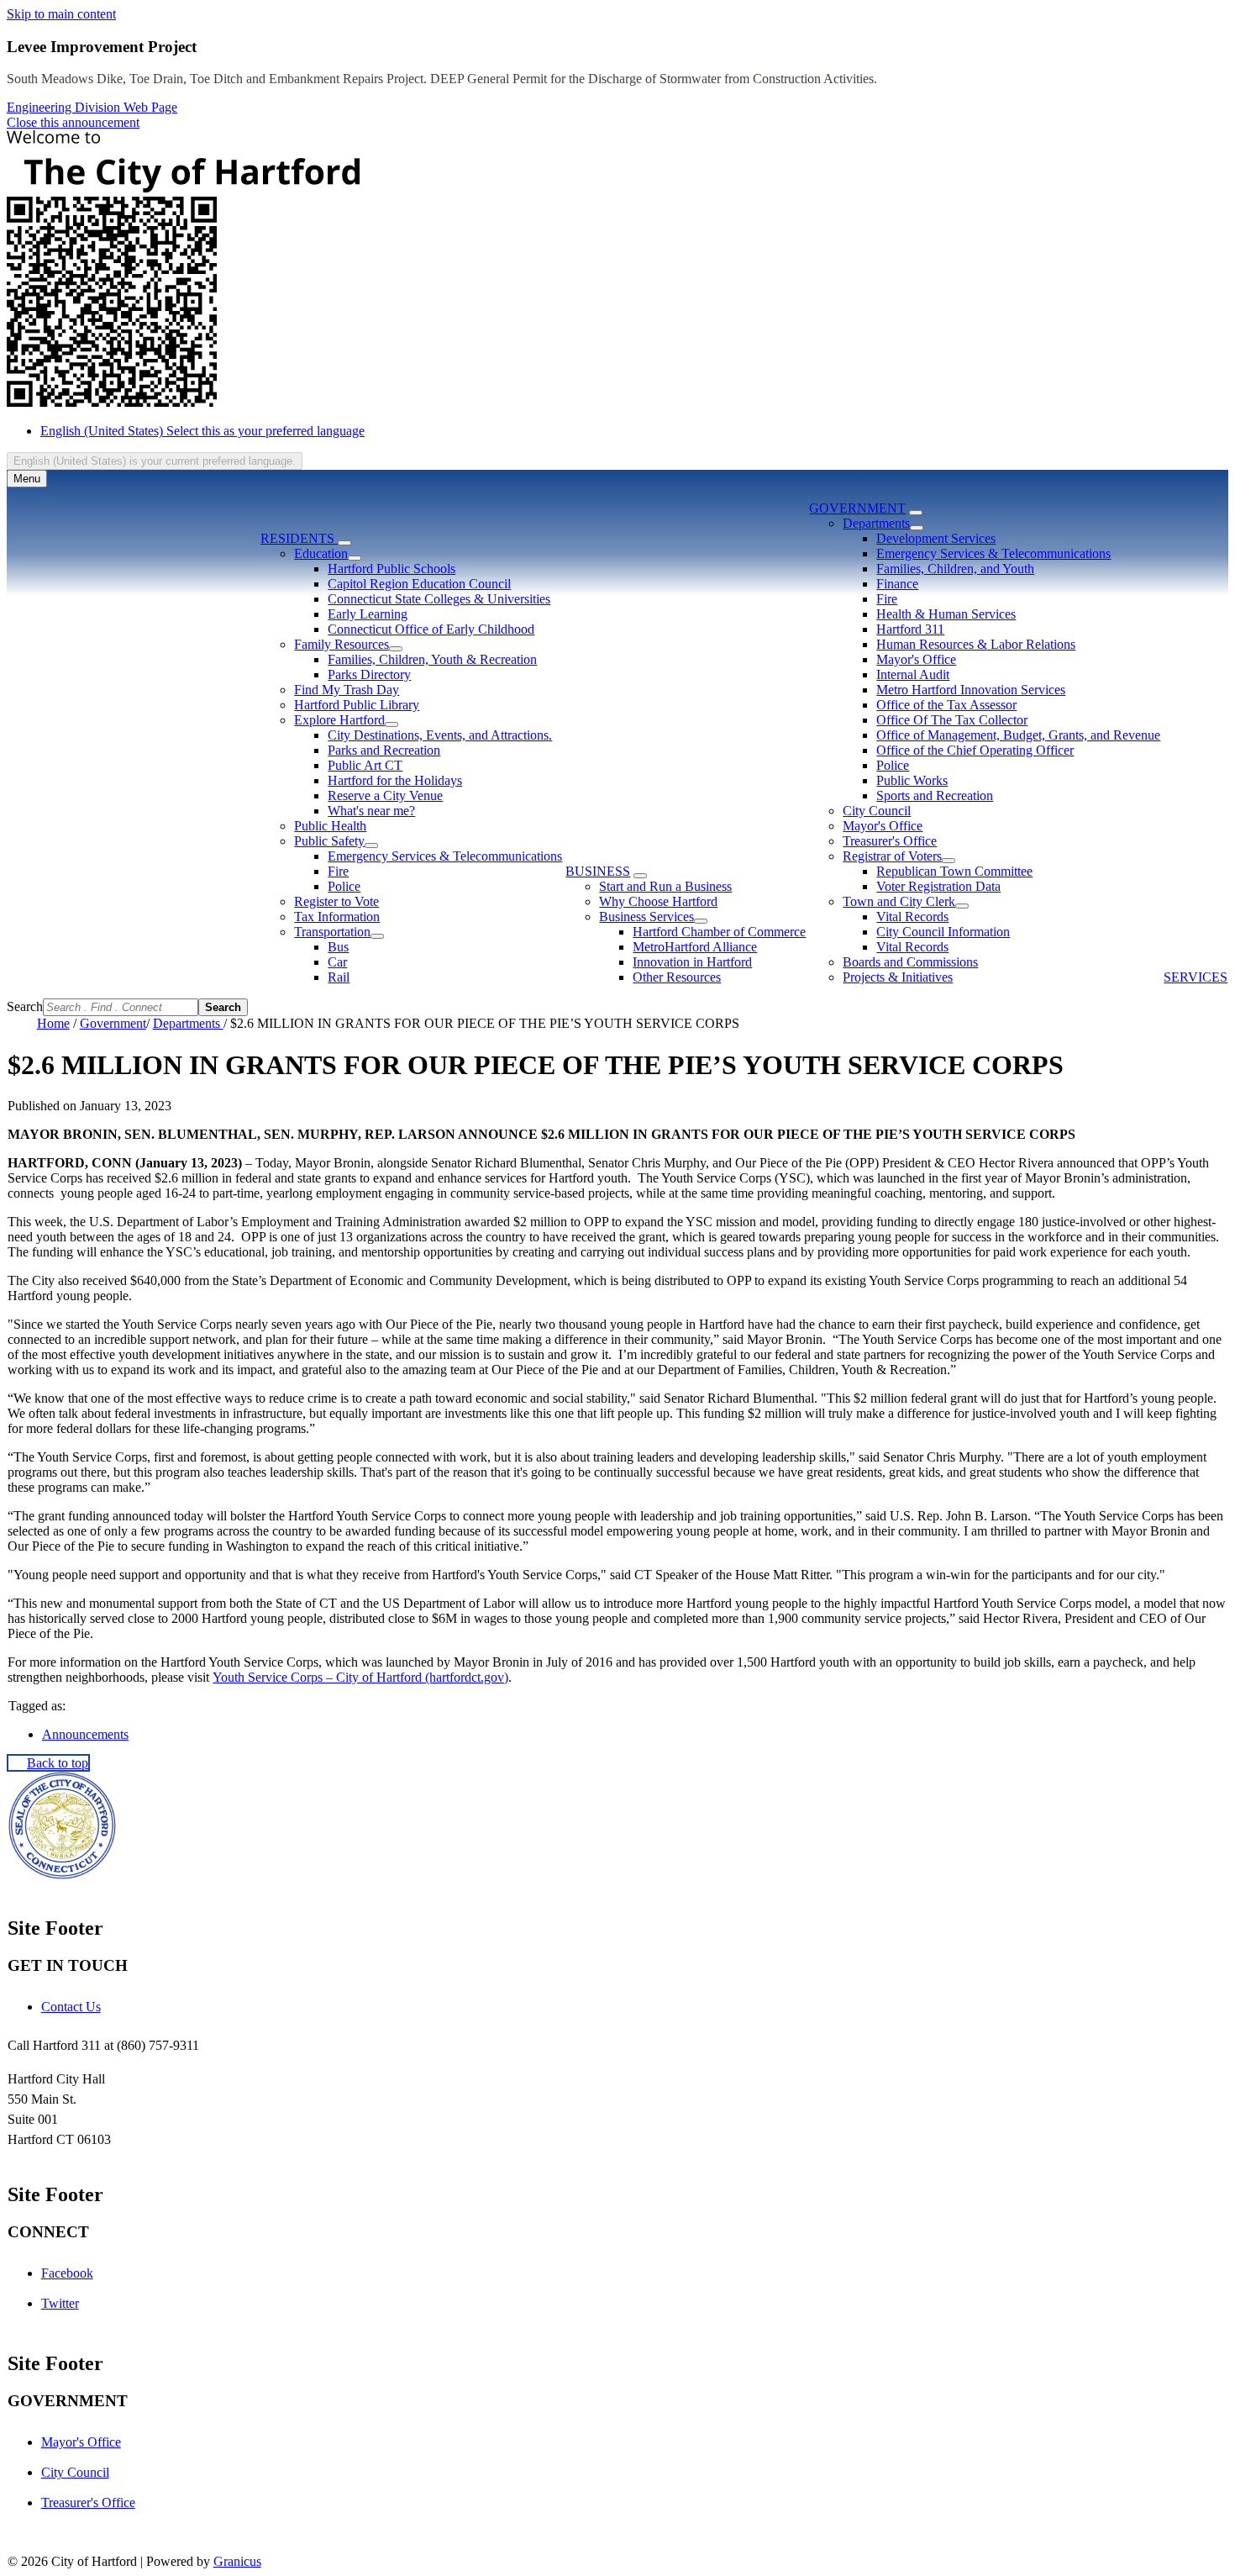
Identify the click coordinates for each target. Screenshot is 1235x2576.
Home (53, 1023)
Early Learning (368, 614)
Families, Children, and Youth (955, 569)
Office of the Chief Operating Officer (975, 750)
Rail (339, 977)
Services (1196, 977)
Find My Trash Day (347, 690)
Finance (897, 584)
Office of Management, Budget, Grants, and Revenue (1018, 735)
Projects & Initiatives (898, 977)
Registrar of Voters (892, 856)
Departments (876, 523)
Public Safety (329, 841)
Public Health (330, 826)
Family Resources (342, 644)
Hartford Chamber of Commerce (719, 932)
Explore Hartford (339, 720)
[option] (634, 431)
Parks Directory (369, 674)
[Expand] (344, 543)
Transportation (332, 932)
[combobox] (155, 461)
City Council (877, 811)
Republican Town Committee (954, 871)
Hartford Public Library (357, 705)
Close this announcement (73, 122)
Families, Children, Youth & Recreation (432, 659)
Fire (338, 871)
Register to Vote (336, 901)
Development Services (936, 538)
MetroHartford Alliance (695, 947)
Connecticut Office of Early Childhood (431, 629)
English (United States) (202, 431)
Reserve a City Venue (385, 795)
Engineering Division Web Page (92, 107)
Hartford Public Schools (392, 569)
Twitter (60, 2303)
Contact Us (71, 2007)
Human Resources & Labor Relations (976, 644)
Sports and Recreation (935, 795)
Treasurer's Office (890, 841)
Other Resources (677, 977)
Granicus (237, 2561)
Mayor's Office (916, 659)
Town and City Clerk (899, 901)
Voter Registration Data (938, 886)
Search (25, 1006)
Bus (338, 947)
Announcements (85, 1734)
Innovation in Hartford (692, 962)
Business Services (646, 917)
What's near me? (371, 811)
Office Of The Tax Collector (952, 720)
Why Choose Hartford (658, 901)
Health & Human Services (946, 614)
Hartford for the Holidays (395, 780)
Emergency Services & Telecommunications (445, 856)
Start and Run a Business (665, 886)
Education (321, 553)
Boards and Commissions (910, 962)
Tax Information (337, 917)
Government (857, 508)
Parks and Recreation (384, 750)
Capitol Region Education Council (419, 584)
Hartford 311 (910, 629)
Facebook (67, 2273)
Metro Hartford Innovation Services (971, 690)
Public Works (912, 780)
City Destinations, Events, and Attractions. (440, 735)
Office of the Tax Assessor (946, 705)
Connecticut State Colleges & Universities (439, 599)
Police (344, 886)
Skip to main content (61, 14)
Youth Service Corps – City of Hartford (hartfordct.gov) (360, 1677)
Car (337, 962)
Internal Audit (913, 674)
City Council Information (943, 932)
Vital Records (912, 917)
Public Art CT (365, 765)
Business (598, 871)
